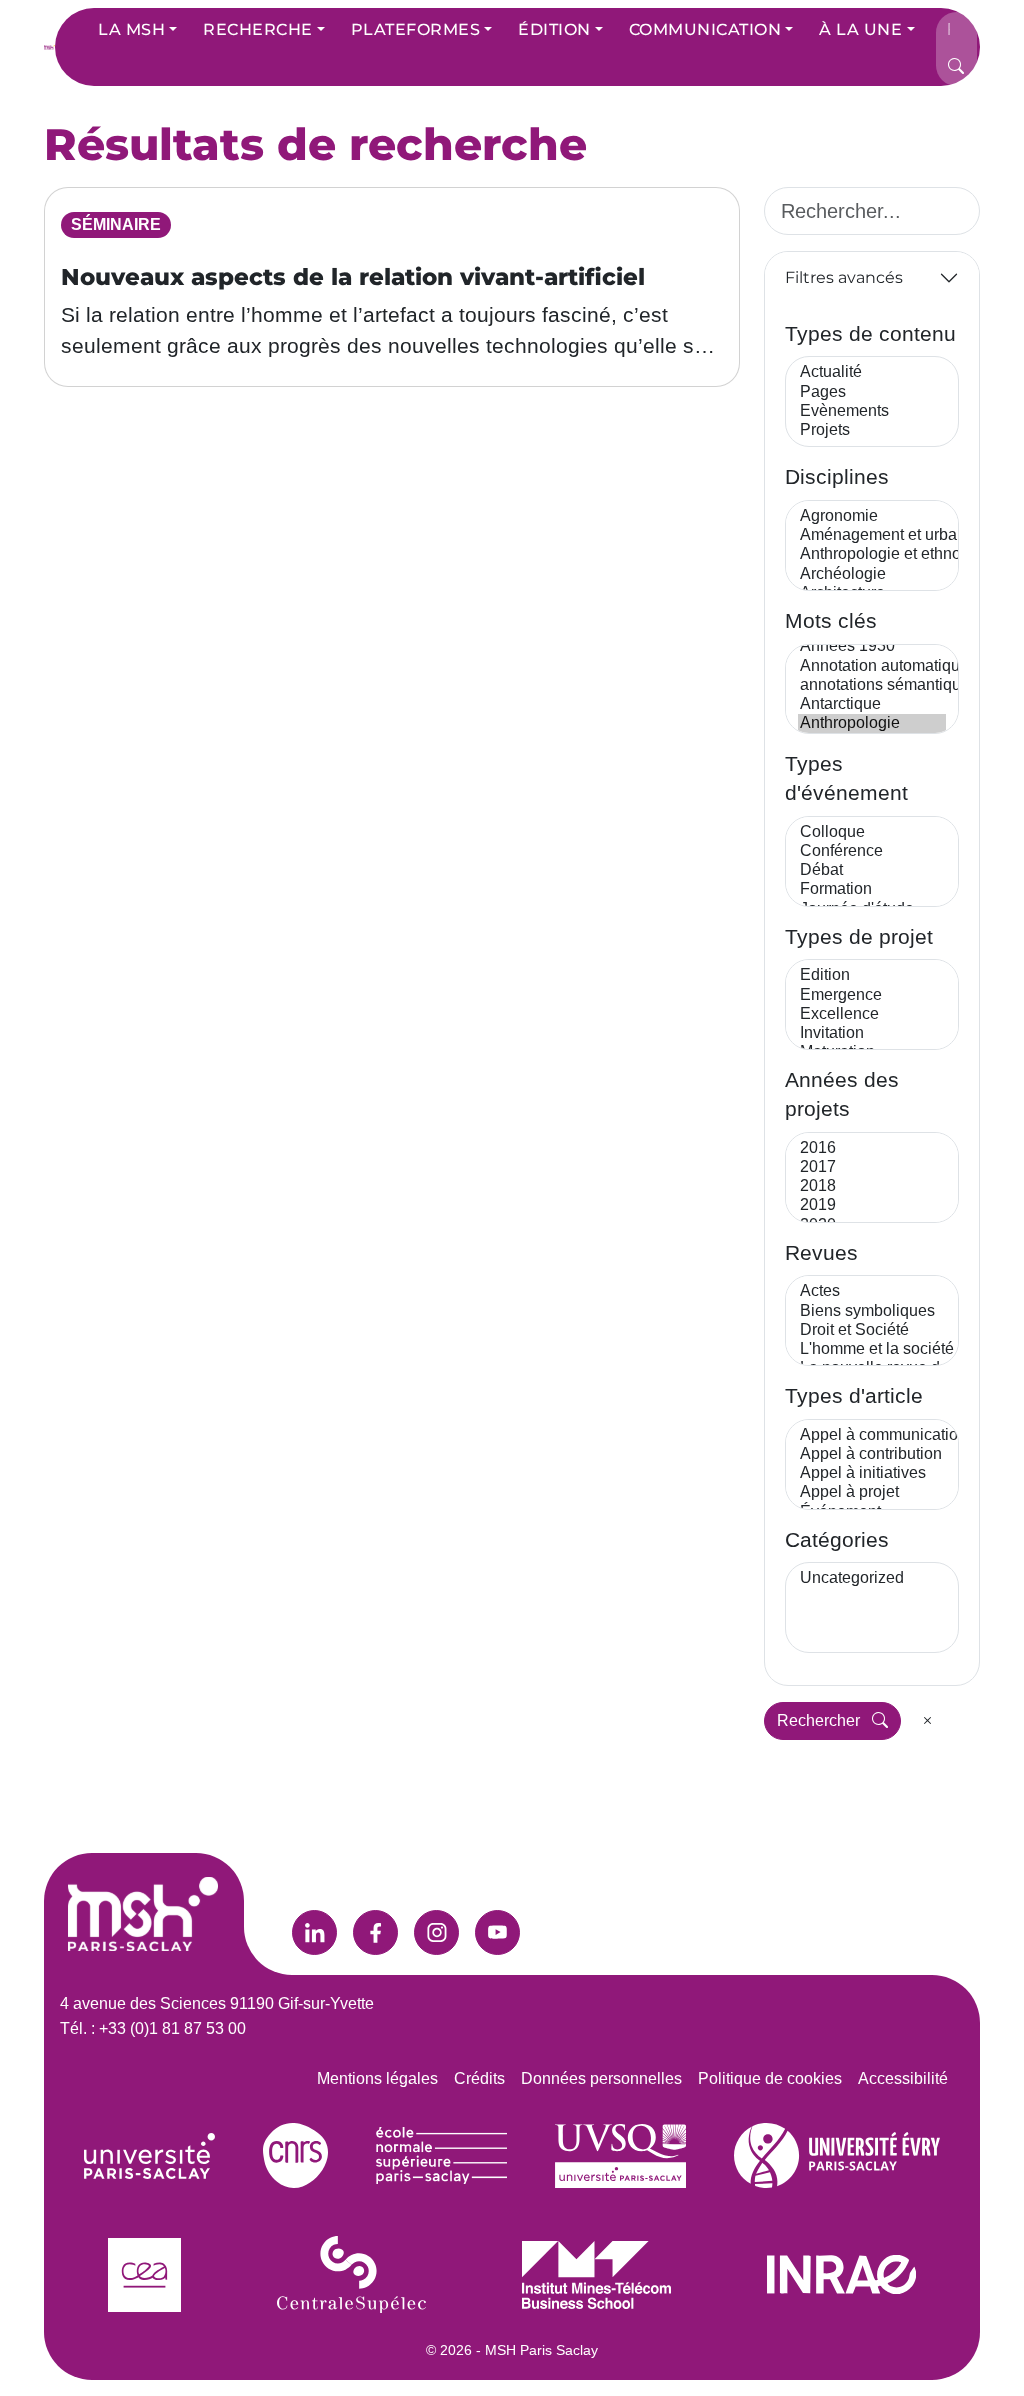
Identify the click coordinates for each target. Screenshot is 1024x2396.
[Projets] (872, 430)
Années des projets (842, 1094)
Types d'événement (846, 778)
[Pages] (872, 392)
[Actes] (872, 1291)
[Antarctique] (872, 704)
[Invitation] (872, 1033)
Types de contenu (870, 333)
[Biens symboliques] (872, 1311)
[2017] (872, 1167)
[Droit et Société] (872, 1330)
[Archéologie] (872, 574)
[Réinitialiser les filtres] (928, 1721)
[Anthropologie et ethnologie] (872, 554)
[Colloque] (872, 832)
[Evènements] (872, 411)
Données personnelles (601, 2078)
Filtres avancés (844, 277)
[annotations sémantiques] (872, 685)
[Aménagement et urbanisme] (872, 535)
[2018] (872, 1186)
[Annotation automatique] (872, 666)
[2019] (872, 1205)
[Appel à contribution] (872, 1454)
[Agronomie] (872, 516)
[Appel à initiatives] (872, 1473)
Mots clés (831, 620)
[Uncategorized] (872, 1578)
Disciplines (837, 476)
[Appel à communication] (872, 1435)
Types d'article (854, 1395)
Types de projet (859, 936)
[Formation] (872, 889)
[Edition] (872, 975)
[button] (137, 30)
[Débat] (872, 870)
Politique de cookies (770, 2078)
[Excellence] (872, 1014)
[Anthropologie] (872, 723)
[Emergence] (872, 995)
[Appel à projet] (872, 1492)
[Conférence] (872, 851)
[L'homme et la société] (872, 1349)
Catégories (837, 1539)
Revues (821, 1252)
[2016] (872, 1148)
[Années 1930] (872, 646)
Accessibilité (903, 2078)
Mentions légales (377, 2078)
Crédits (479, 2078)
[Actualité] (872, 372)
